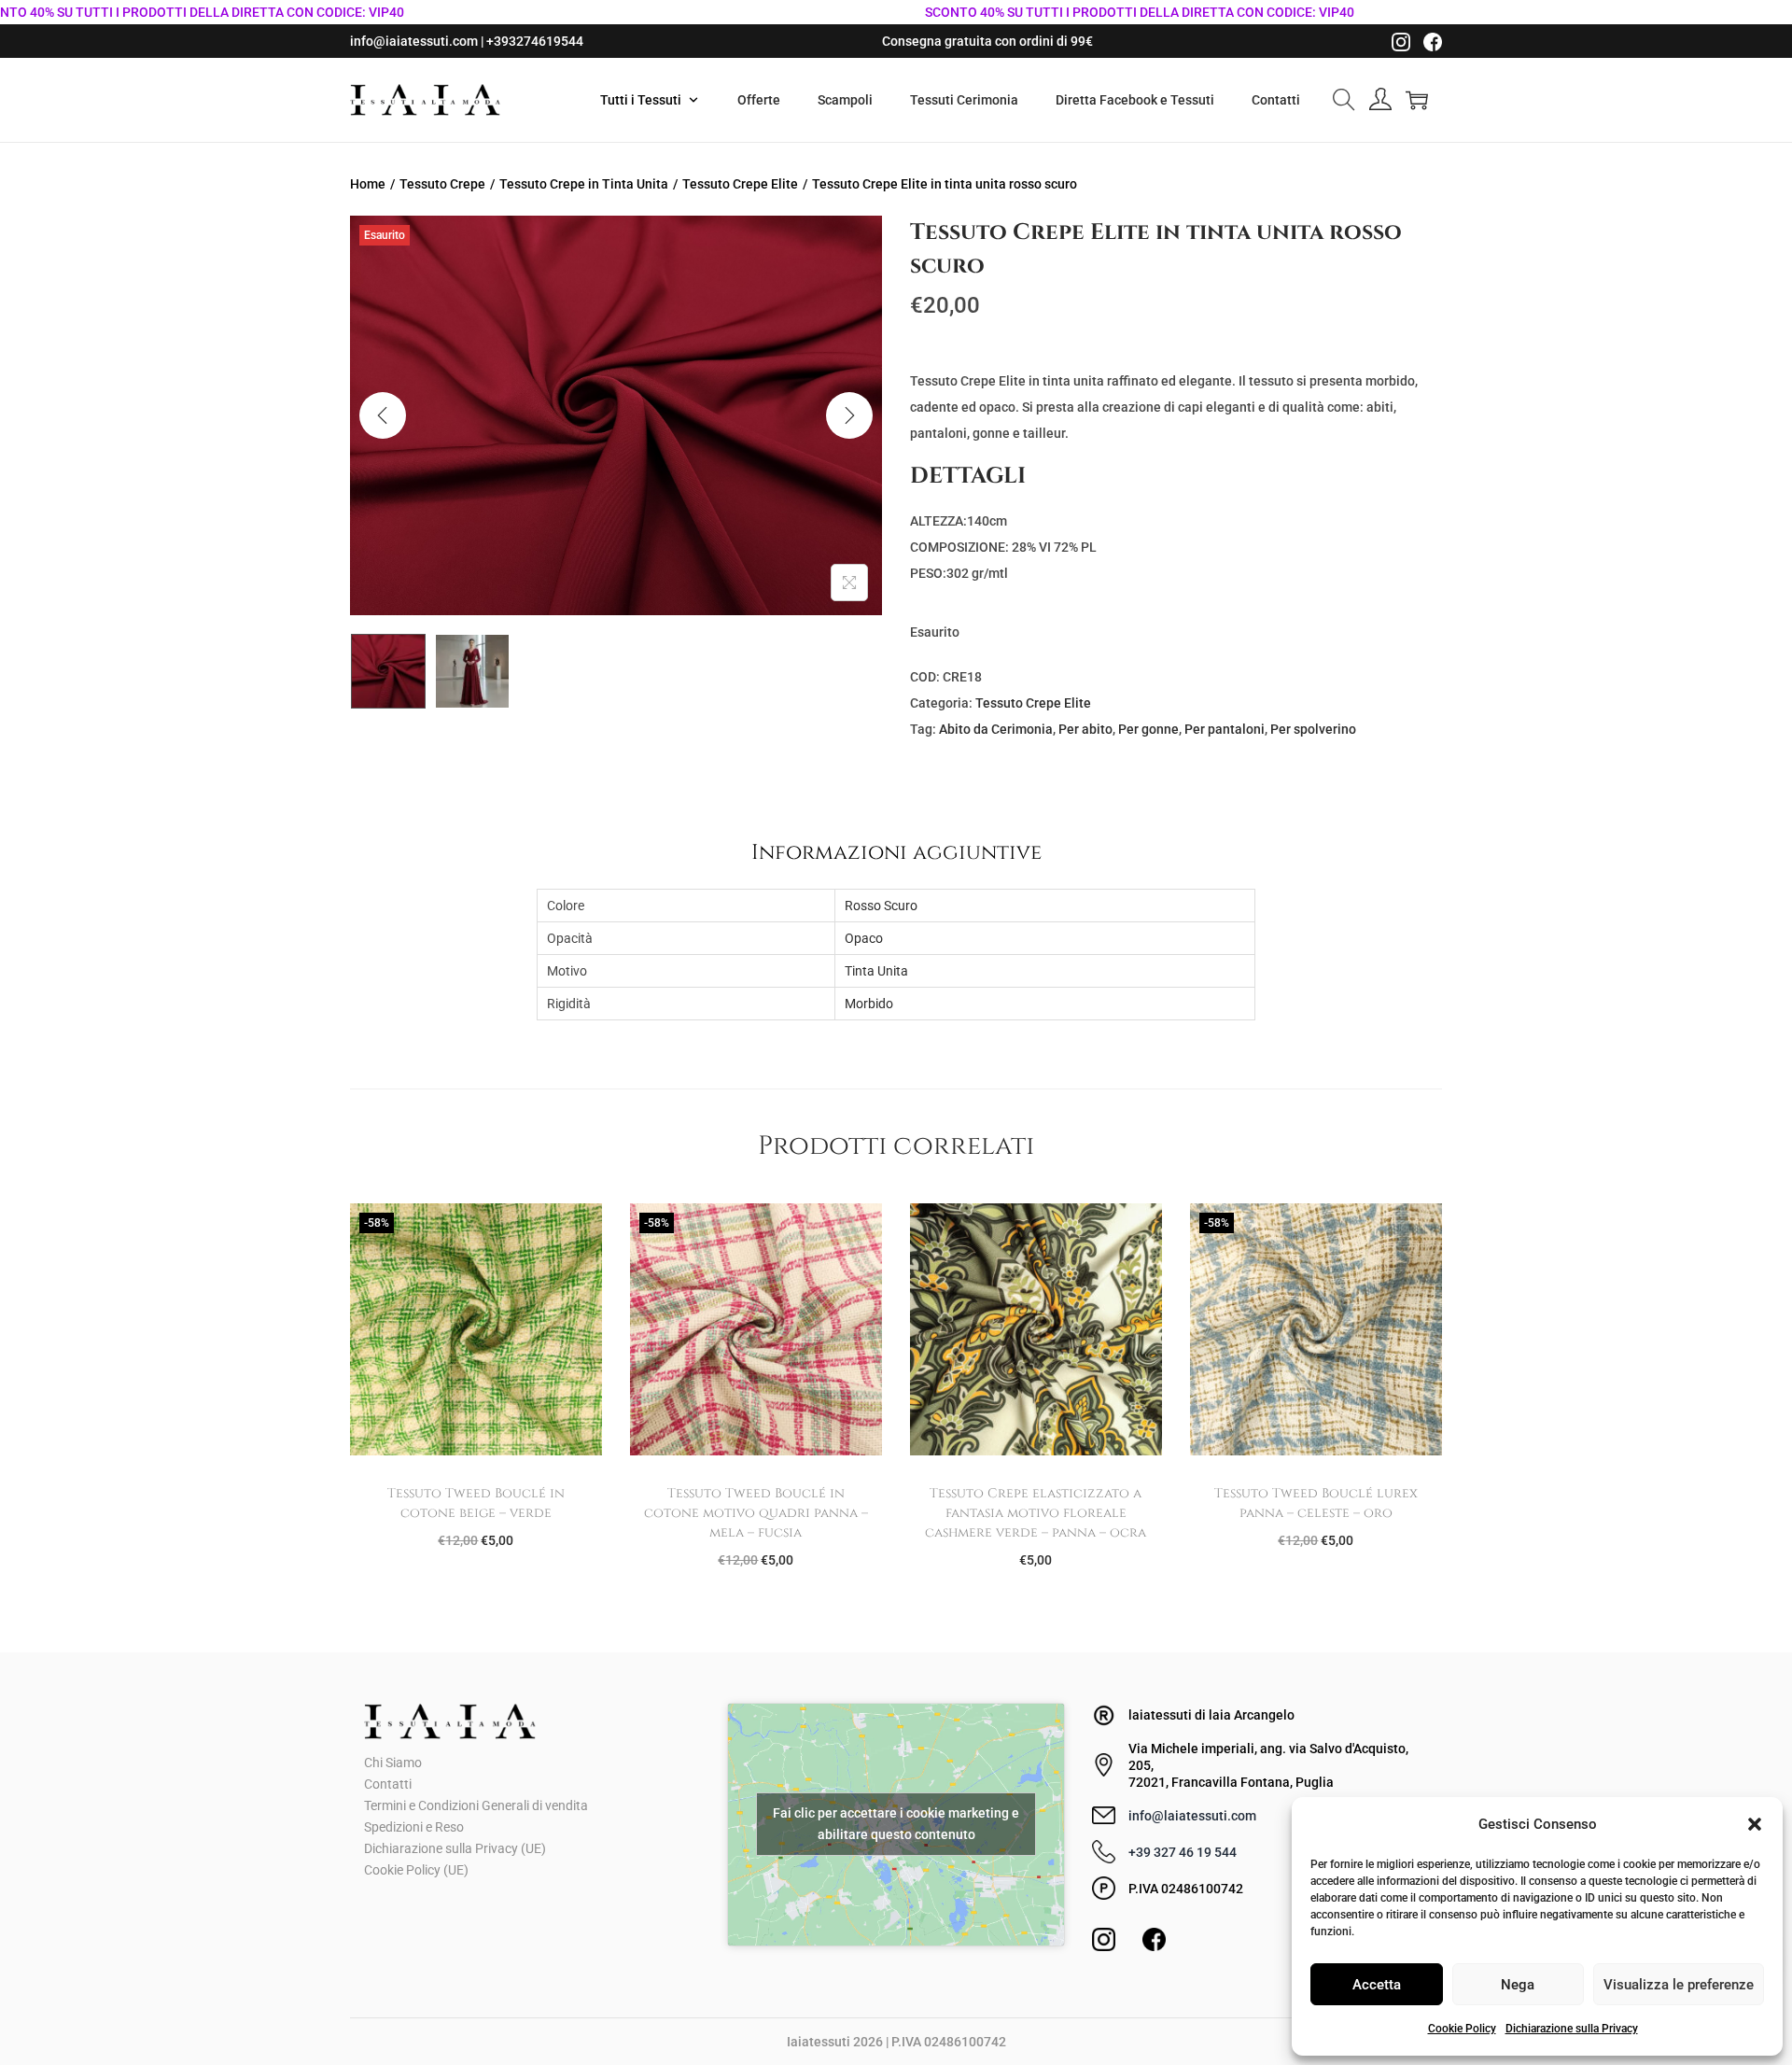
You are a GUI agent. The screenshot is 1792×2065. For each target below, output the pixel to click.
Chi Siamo (393, 1763)
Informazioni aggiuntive (896, 852)
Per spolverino (1313, 729)
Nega (1518, 1985)
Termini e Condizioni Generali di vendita (476, 1805)
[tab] (896, 852)
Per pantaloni (1225, 729)
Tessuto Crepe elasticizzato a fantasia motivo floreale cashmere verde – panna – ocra (1036, 1513)
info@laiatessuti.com (1192, 1816)
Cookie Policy (1462, 2029)
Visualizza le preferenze (1679, 1985)
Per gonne (1148, 729)
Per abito (1085, 729)
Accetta (1377, 1985)
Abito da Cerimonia (996, 729)
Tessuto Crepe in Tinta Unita (584, 184)
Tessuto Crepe (442, 184)
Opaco (864, 938)
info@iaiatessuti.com (414, 41)
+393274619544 (535, 41)
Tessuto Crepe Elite (740, 184)
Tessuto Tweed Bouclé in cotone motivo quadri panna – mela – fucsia (756, 1513)
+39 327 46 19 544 (1183, 1852)
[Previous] (383, 415)
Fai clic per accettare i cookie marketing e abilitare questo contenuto (896, 1824)
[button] (1755, 1824)
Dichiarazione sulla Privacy (1572, 2029)
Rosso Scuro (881, 906)
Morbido (869, 1004)
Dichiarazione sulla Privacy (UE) (455, 1848)
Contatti (388, 1784)
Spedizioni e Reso (414, 1827)
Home (368, 184)
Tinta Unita (876, 971)
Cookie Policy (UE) (416, 1870)
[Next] (849, 415)
